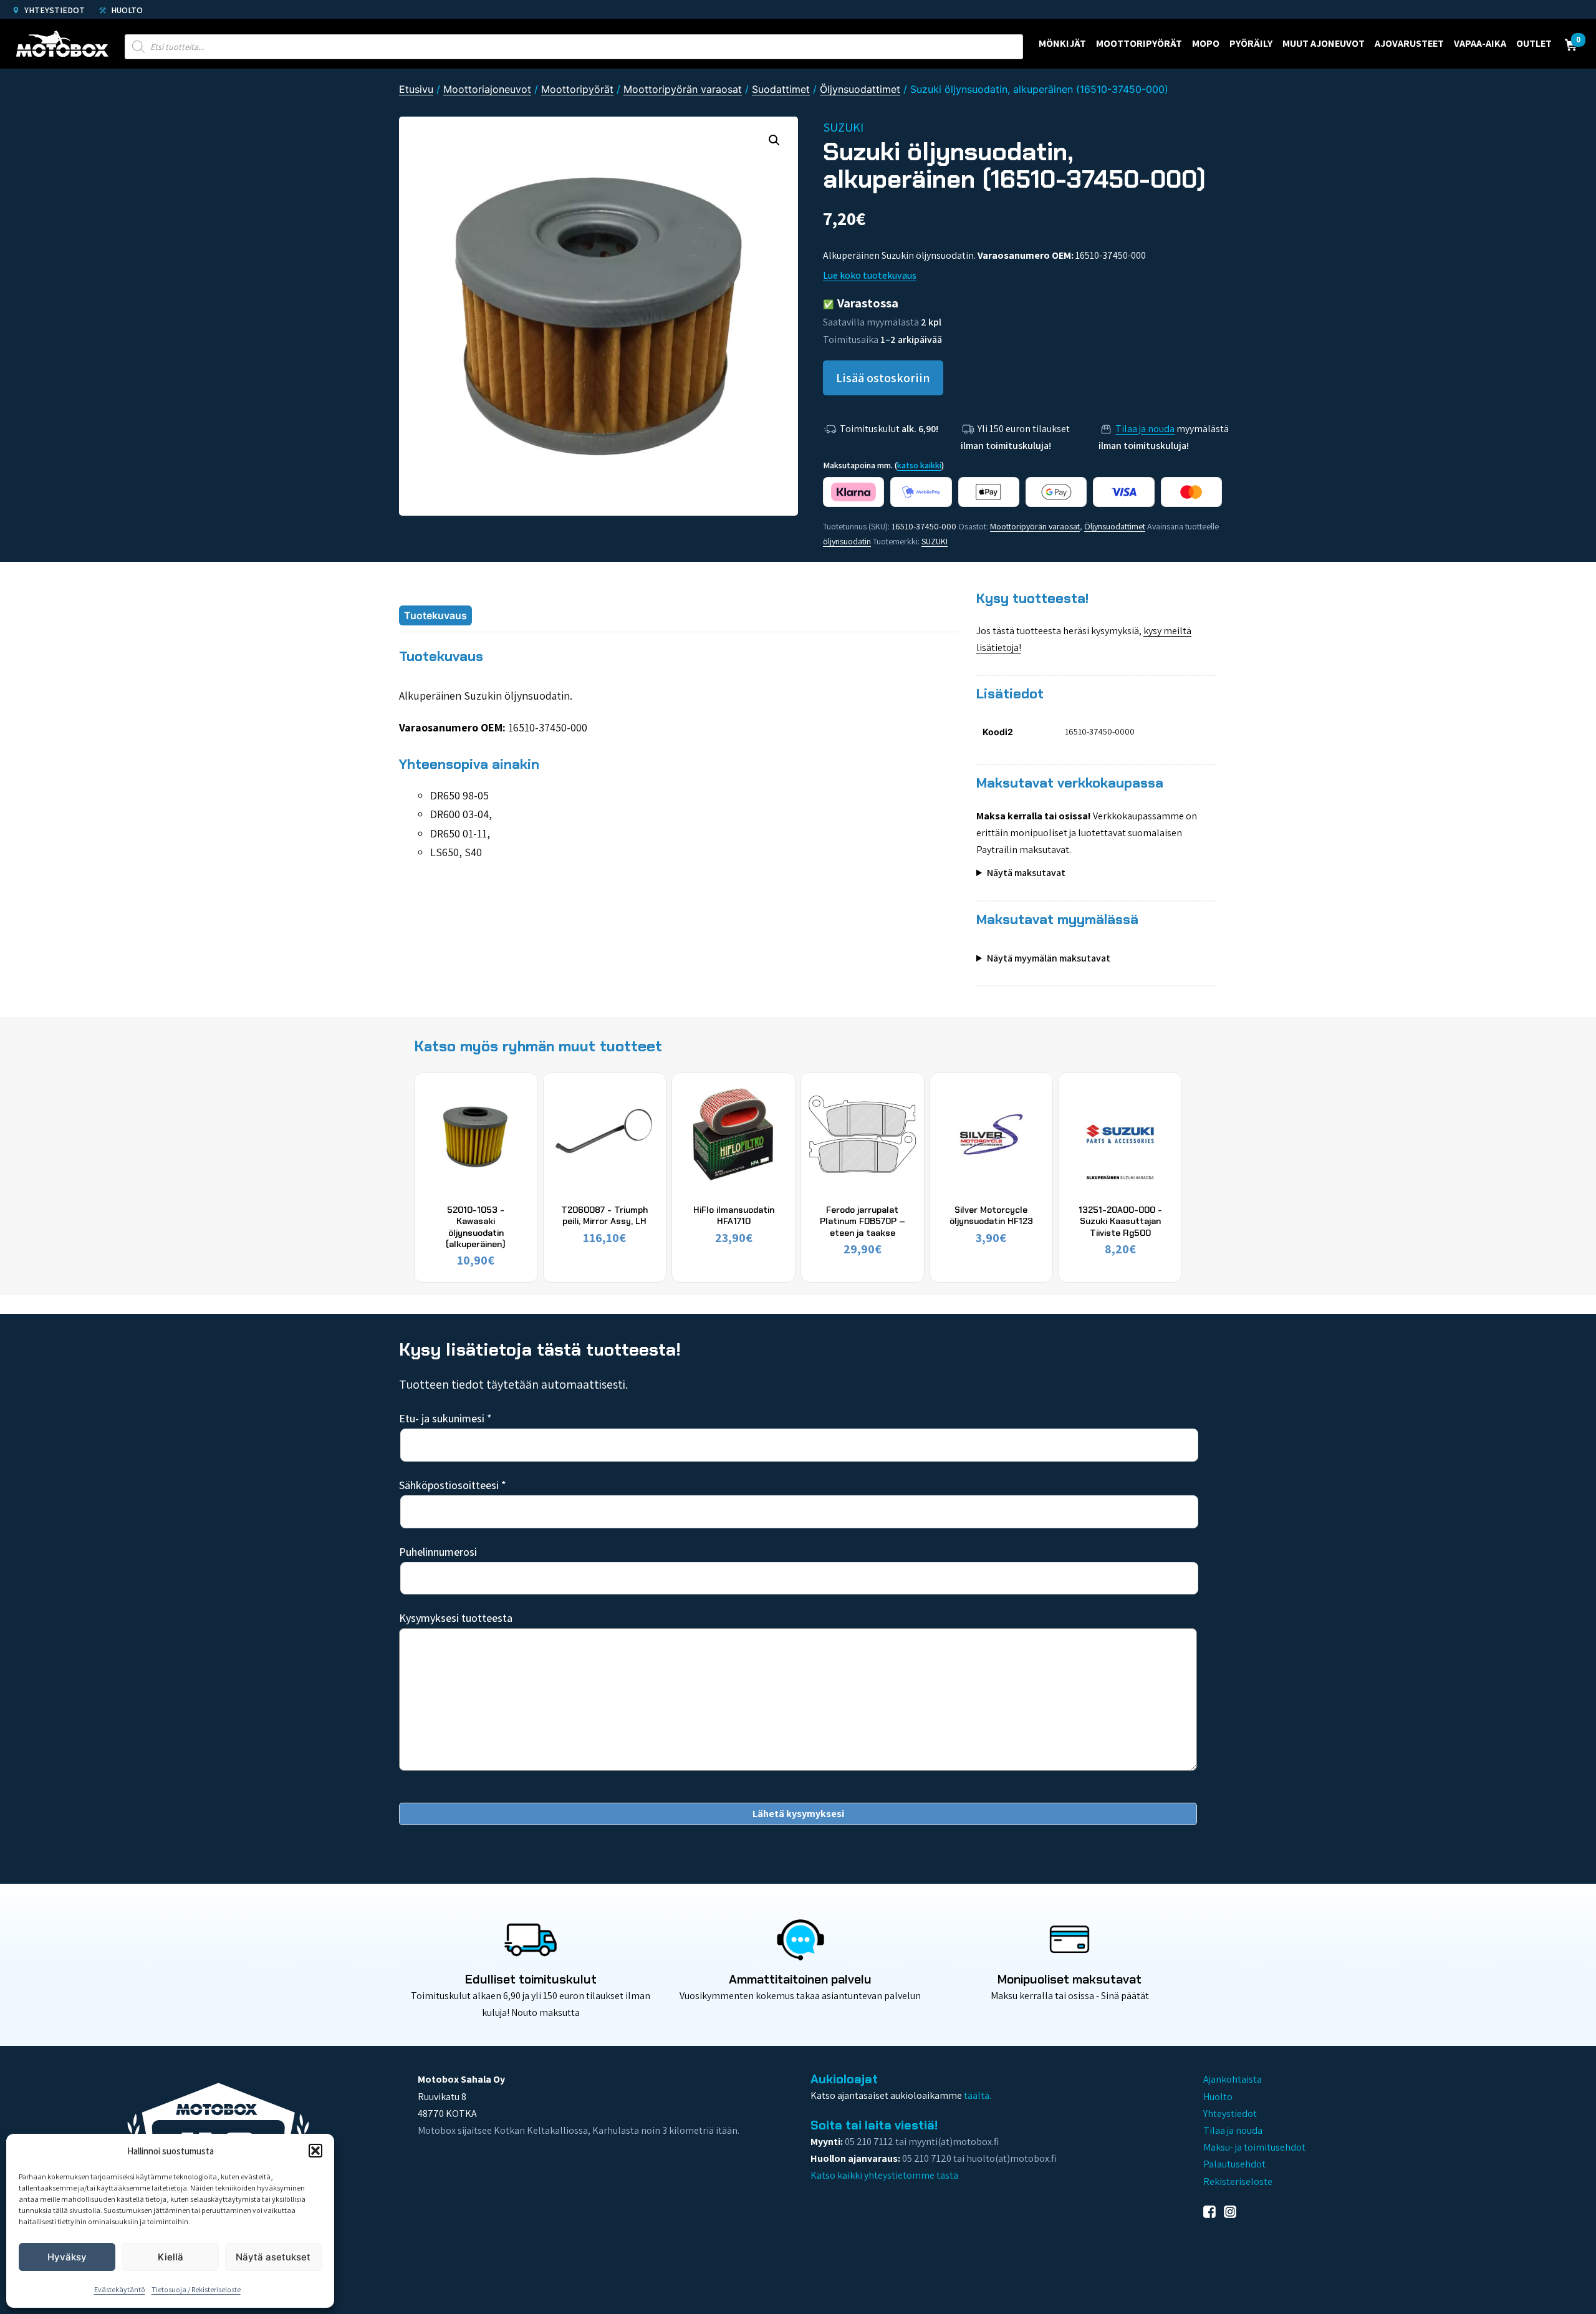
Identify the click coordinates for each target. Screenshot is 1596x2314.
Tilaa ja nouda (1145, 429)
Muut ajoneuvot (1324, 43)
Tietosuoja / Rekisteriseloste (196, 2289)
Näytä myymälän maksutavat (1049, 958)
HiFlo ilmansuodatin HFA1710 (734, 1215)
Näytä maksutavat (1026, 873)
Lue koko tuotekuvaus (870, 275)
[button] (315, 2151)
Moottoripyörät (1139, 43)
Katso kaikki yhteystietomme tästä (884, 2175)
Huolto (126, 10)
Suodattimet (781, 89)
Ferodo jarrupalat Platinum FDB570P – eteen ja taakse (863, 1221)
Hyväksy (67, 2257)
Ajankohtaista (1233, 2079)
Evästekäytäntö (120, 2289)
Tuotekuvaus (435, 615)
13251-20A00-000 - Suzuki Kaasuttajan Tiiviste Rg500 (1120, 1221)
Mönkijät (1062, 43)
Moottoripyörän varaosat (683, 89)
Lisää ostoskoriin (883, 378)
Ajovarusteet (1409, 43)
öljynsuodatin (847, 541)
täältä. (978, 2095)
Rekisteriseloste (1238, 2181)
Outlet (1534, 43)
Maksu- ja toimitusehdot (1254, 2147)
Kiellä (171, 2257)
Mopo (1206, 43)
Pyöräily (1251, 43)
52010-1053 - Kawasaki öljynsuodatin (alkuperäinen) (476, 1227)
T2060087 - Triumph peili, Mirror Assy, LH (604, 1215)
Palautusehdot (1234, 2164)
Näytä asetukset (273, 2257)
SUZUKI (935, 541)
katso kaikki (919, 465)
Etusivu (416, 89)
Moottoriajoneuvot (487, 89)
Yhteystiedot (54, 10)
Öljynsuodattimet (860, 89)
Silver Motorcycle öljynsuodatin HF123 (991, 1215)
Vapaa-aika (1480, 43)
